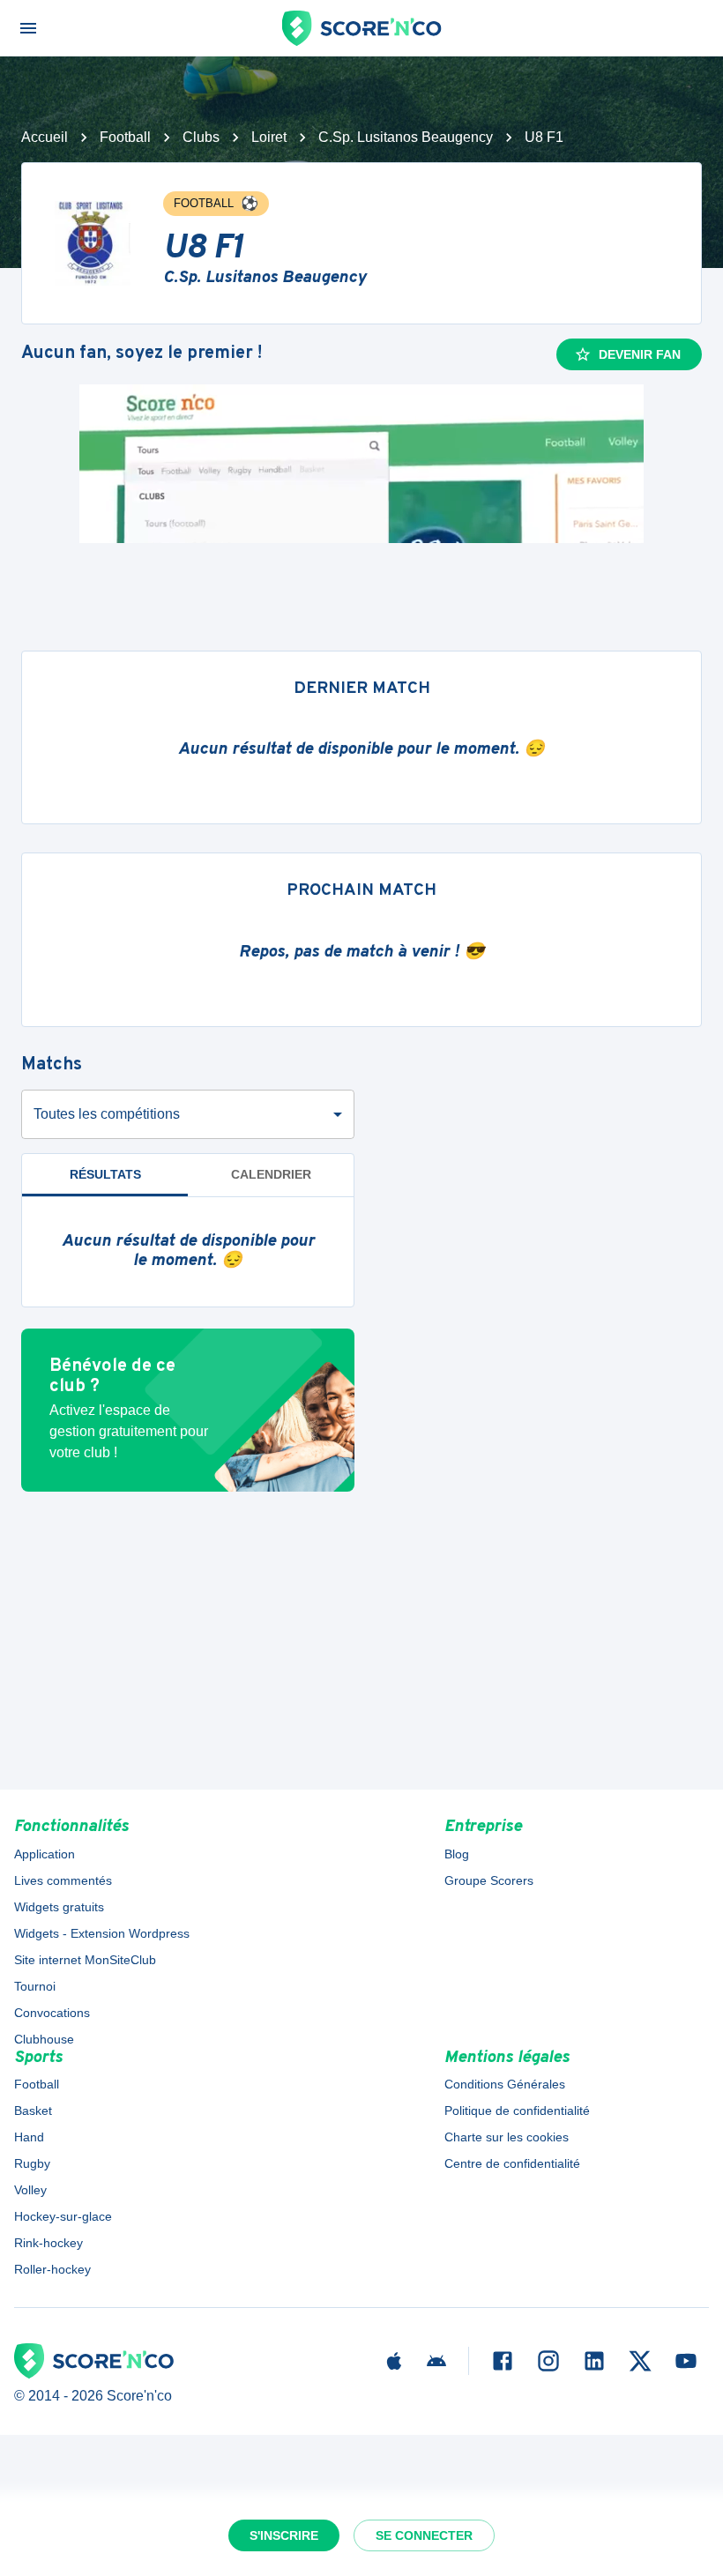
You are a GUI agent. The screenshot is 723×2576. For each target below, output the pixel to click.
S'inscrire (284, 2535)
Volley (30, 2190)
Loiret (269, 137)
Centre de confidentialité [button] (512, 2163)
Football (125, 137)
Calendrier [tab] (271, 1174)
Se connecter (424, 2535)
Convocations (52, 2013)
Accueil (45, 137)
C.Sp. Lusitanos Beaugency (406, 137)
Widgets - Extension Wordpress (102, 1933)
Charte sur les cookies (507, 2137)
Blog (457, 1854)
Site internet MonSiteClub (85, 1960)
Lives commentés (63, 1880)
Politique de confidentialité (517, 2111)
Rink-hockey (48, 2243)
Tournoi (35, 1986)
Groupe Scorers (489, 1880)
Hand (29, 2137)
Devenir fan (640, 354)
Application (45, 1854)
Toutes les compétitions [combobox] (107, 1114)
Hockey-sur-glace (63, 2216)
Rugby (32, 2163)
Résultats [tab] (105, 1174)
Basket (33, 2111)
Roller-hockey (52, 2269)
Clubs (201, 137)
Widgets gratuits (59, 1907)
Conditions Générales (505, 2084)
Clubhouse (44, 2039)
